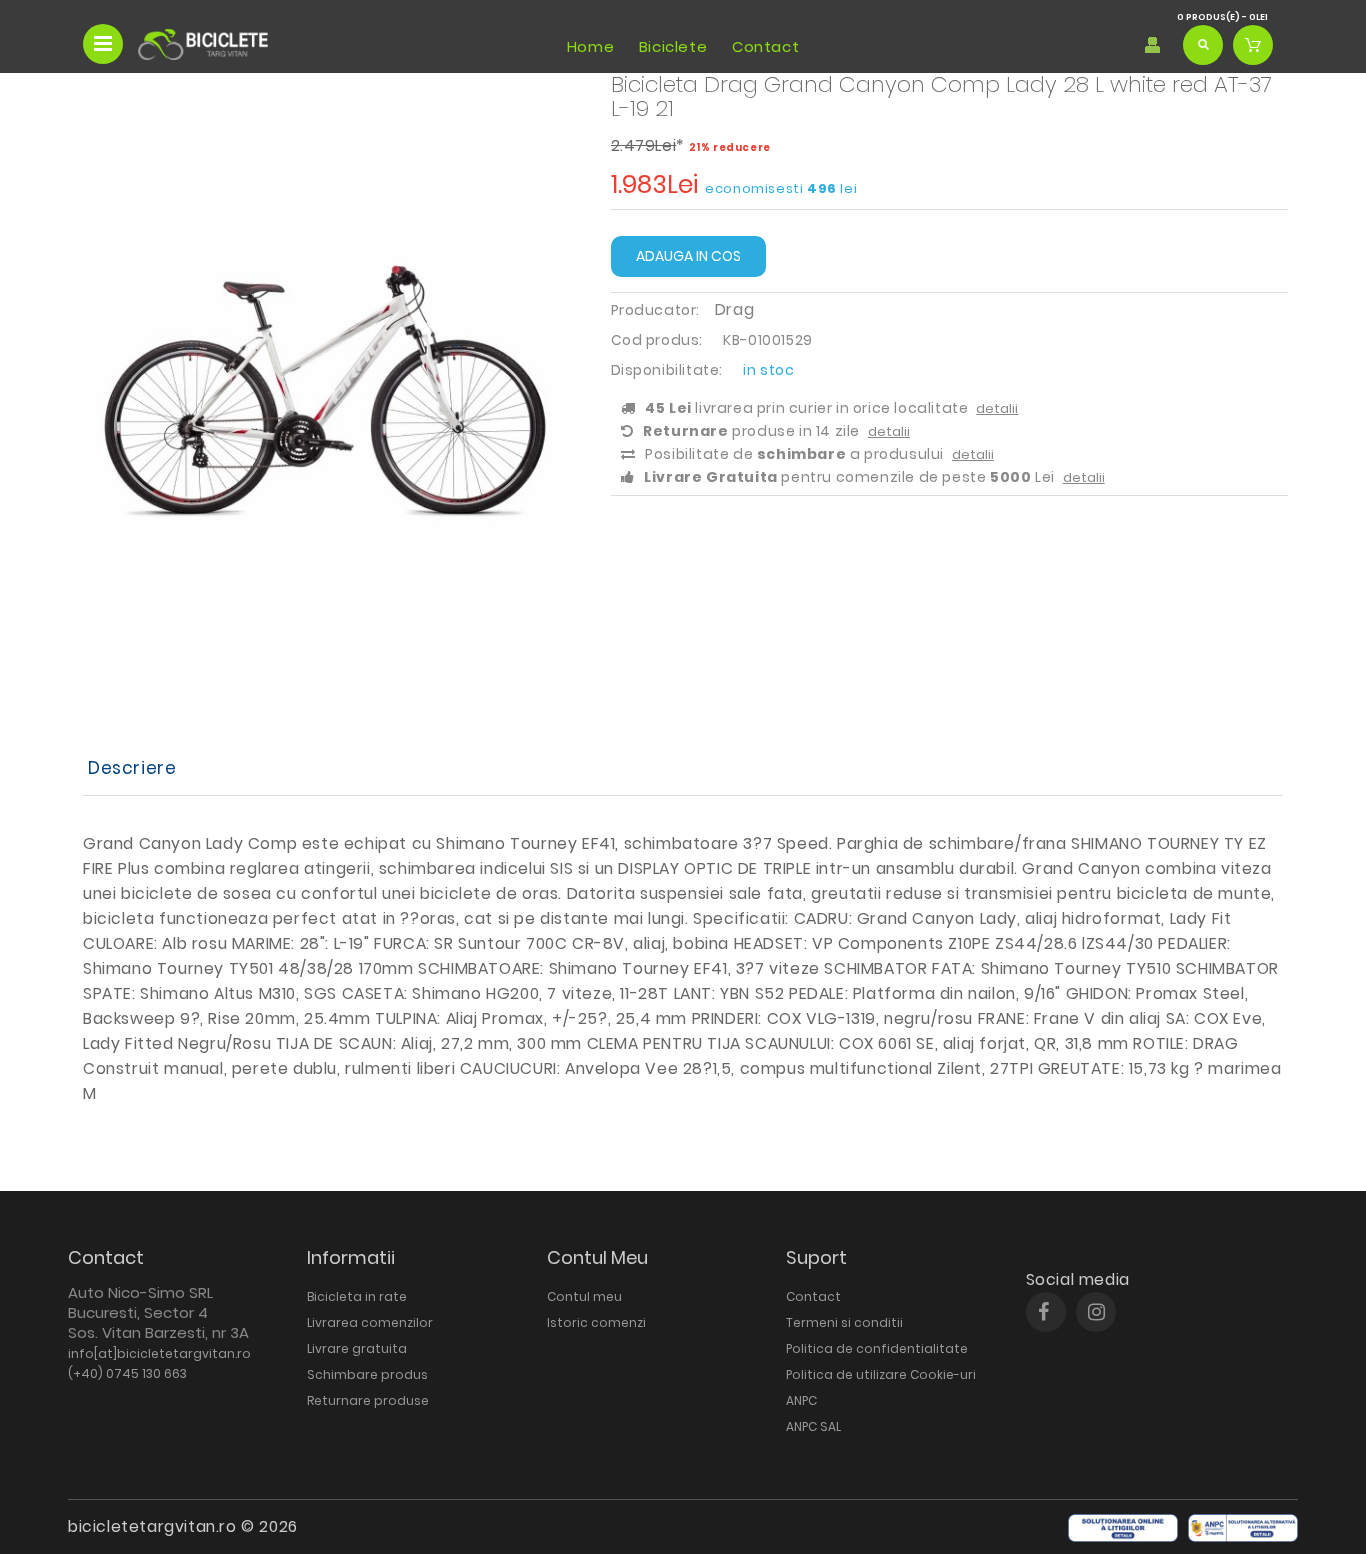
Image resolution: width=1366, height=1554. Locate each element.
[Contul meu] (1153, 45)
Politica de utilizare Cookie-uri (881, 1374)
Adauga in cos (688, 256)
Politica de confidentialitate (877, 1348)
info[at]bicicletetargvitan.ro (159, 1353)
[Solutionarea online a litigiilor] (1123, 1528)
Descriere (132, 768)
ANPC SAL (813, 1426)
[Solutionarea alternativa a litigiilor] (1243, 1528)
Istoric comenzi (596, 1322)
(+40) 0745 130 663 (127, 1373)
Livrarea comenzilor (370, 1322)
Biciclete (673, 46)
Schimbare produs (367, 1374)
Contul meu (584, 1296)
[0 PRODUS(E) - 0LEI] (1253, 45)
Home (590, 46)
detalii (997, 408)
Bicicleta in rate (357, 1296)
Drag (734, 309)
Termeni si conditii (844, 1322)
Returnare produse (368, 1400)
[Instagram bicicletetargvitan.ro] (1096, 1312)
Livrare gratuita (357, 1348)
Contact (765, 46)
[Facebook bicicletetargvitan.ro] (1043, 1312)
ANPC (801, 1400)
